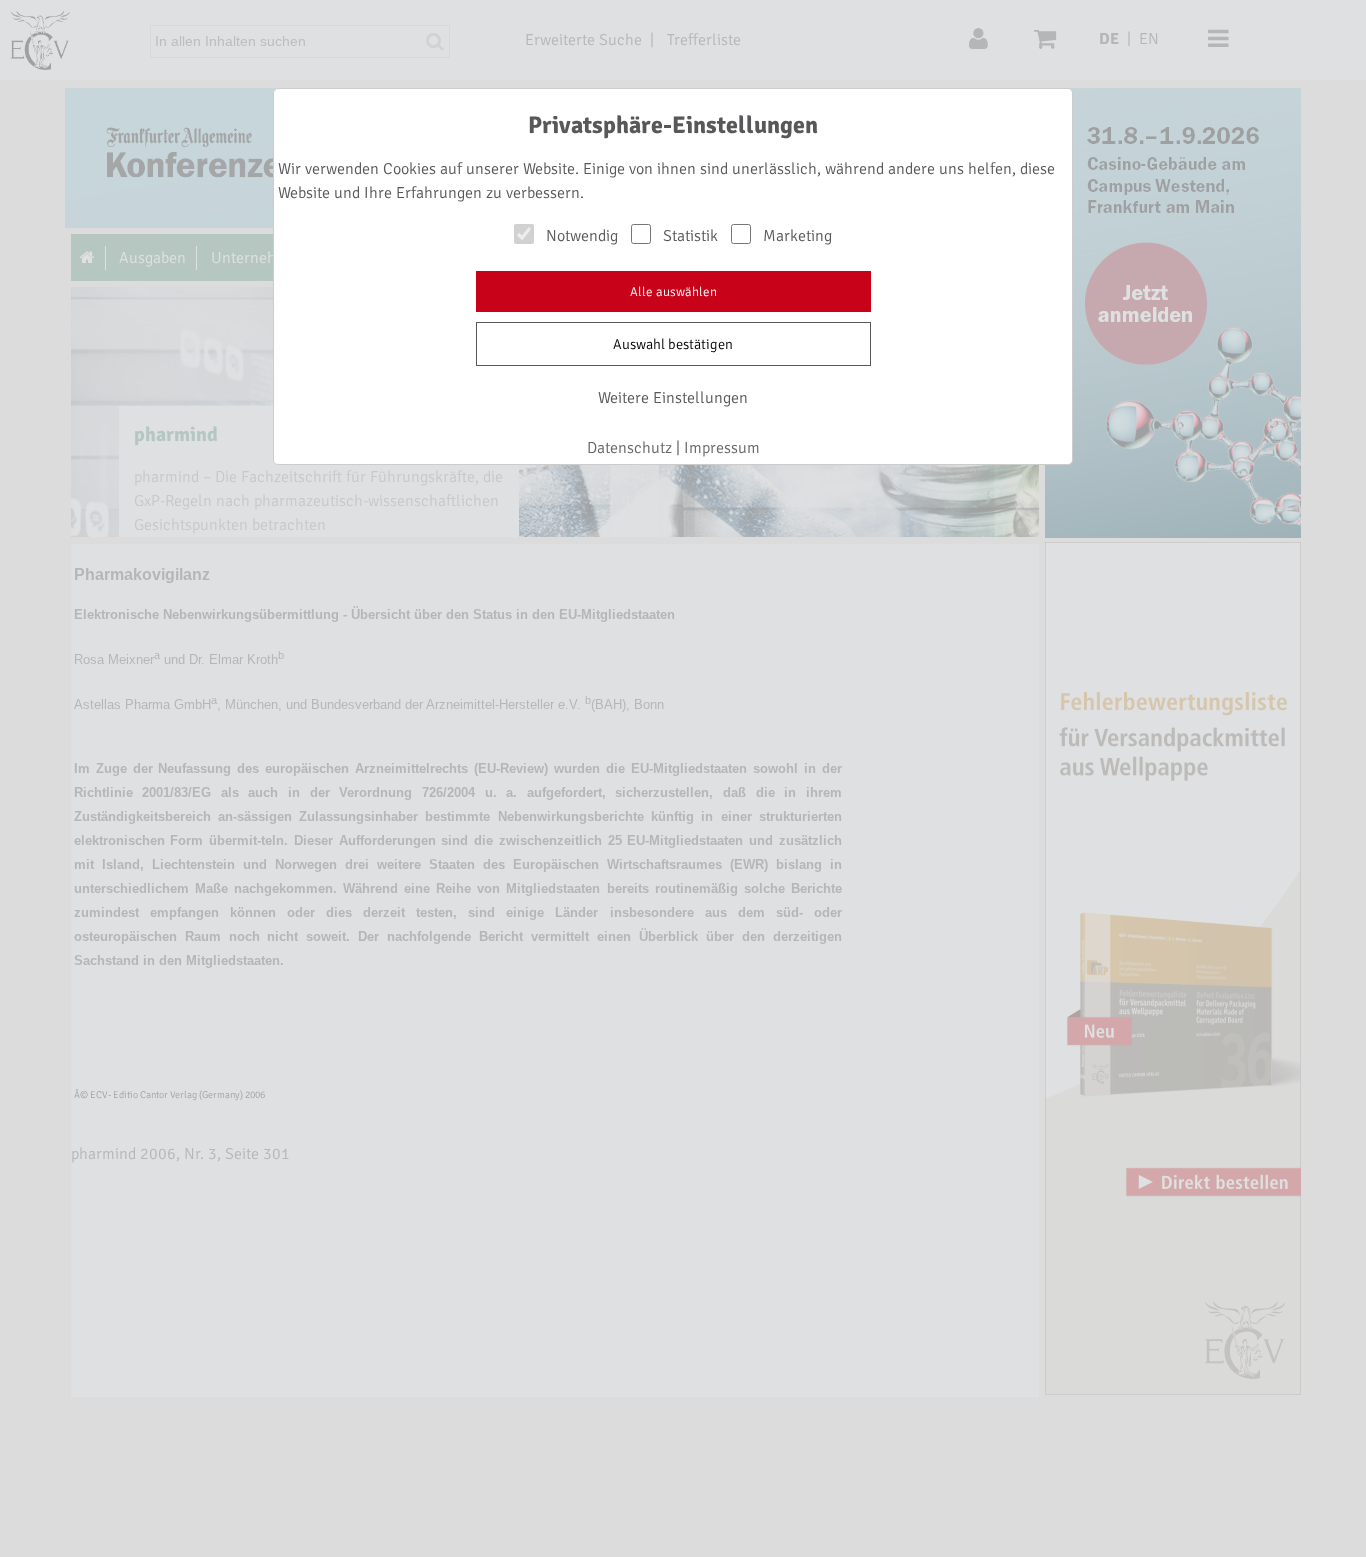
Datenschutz (629, 448)
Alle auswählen (673, 292)
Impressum (722, 448)
